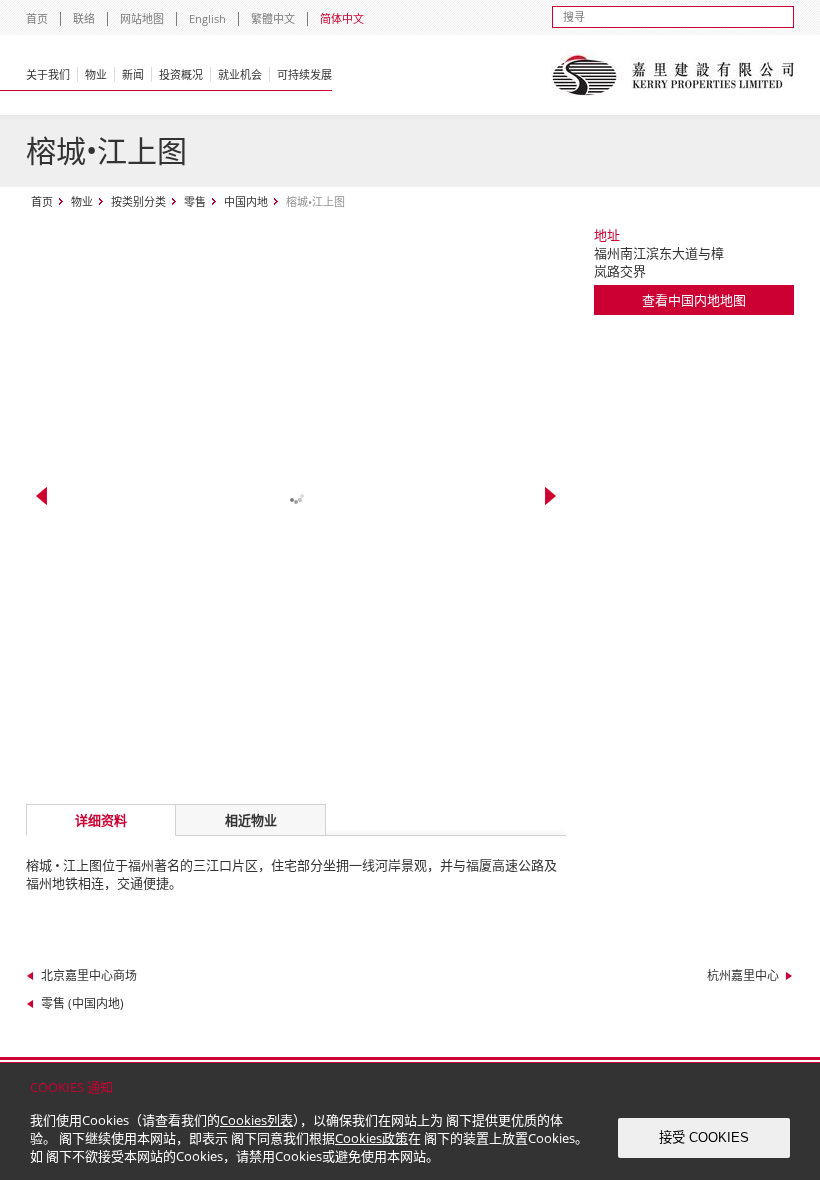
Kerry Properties (672, 75)
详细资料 (101, 820)
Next (550, 496)
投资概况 (181, 74)
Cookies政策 (371, 1138)
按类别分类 (138, 201)
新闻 (133, 74)
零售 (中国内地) (82, 1003)
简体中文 (342, 18)
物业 (96, 74)
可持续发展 (304, 74)
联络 (84, 18)
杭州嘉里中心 (743, 975)
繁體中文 (273, 18)
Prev (41, 496)
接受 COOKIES (704, 1137)
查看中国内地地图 (694, 300)
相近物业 (251, 820)
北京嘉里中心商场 (89, 975)
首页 (37, 18)
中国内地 (246, 201)
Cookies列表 (256, 1120)
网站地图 (142, 18)
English (207, 18)
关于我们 (48, 74)
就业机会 (240, 74)
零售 (195, 201)
